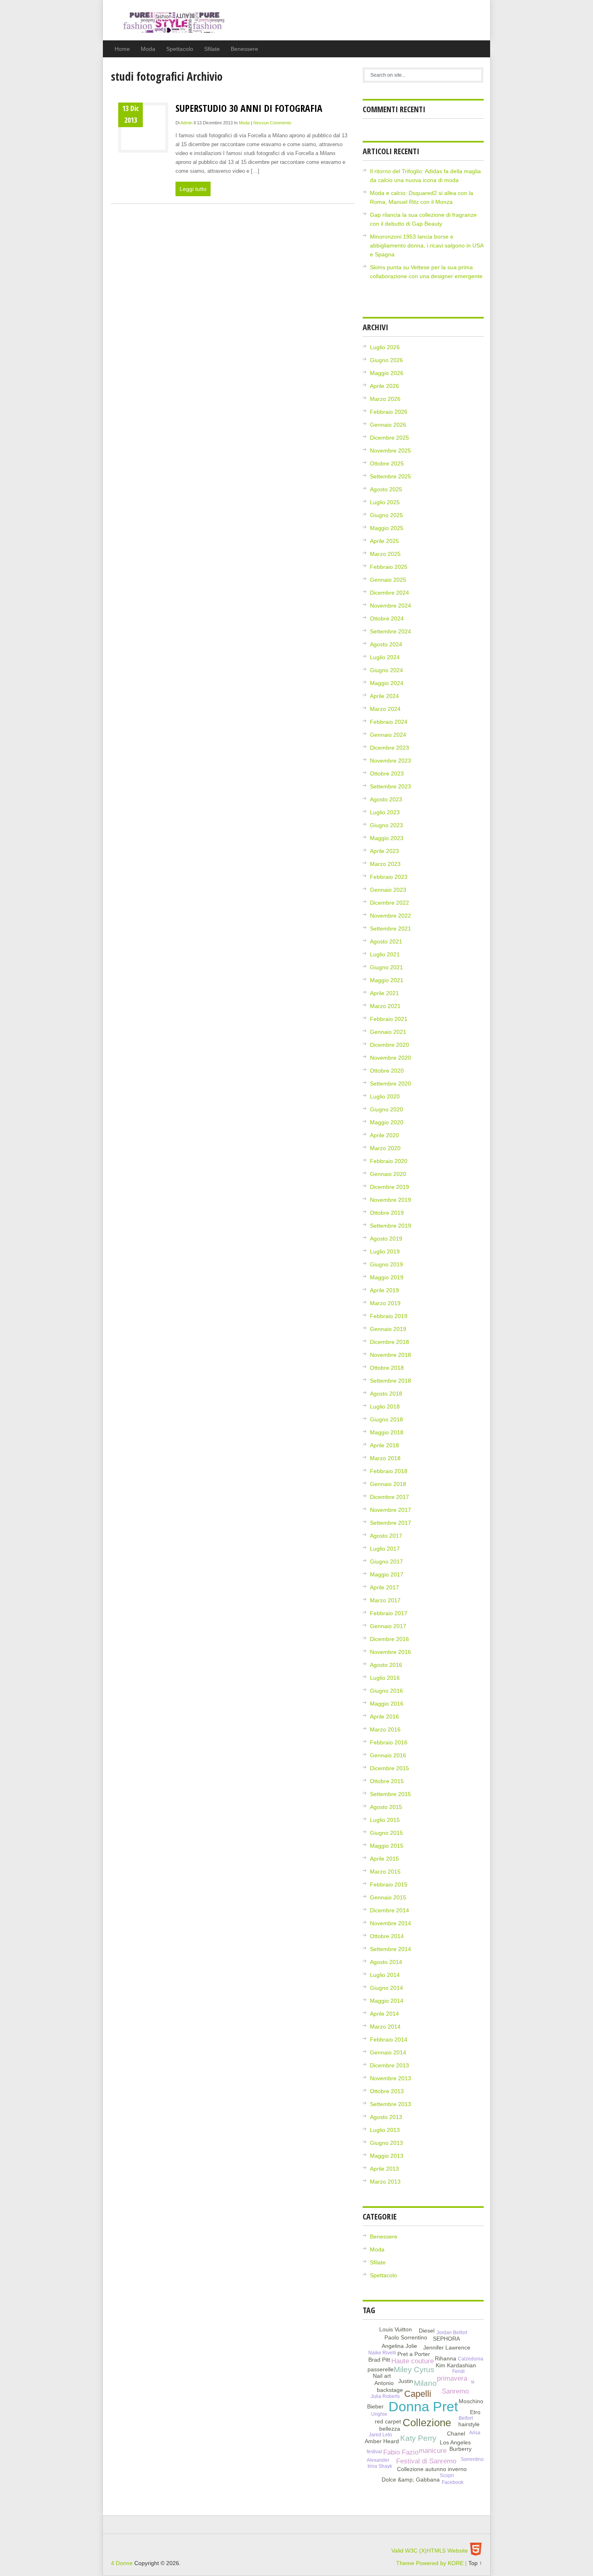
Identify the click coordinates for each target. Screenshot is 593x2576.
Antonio (384, 2383)
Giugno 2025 (386, 515)
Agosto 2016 (386, 1665)
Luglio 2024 (385, 657)
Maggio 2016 (387, 1704)
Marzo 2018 (385, 1458)
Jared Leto (380, 2435)
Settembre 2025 (390, 476)
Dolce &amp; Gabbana (411, 2480)
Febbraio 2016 (389, 1742)
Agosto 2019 (386, 1239)
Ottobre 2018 (387, 1368)
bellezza (390, 2429)
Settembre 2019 (390, 1226)
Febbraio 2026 (389, 412)
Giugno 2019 (386, 1264)
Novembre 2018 (390, 1355)
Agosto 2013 (386, 2117)
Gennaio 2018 (388, 1484)
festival (374, 2452)
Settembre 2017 (390, 1523)
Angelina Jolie (399, 2346)
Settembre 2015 (390, 1794)
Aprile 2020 (384, 1135)
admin (186, 123)
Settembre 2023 (390, 786)
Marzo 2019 (385, 1303)
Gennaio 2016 (388, 1755)
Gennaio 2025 (388, 580)
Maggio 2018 (387, 1432)
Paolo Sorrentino (406, 2337)
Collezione (427, 2423)
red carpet (388, 2421)
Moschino (471, 2401)
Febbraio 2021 (389, 1019)
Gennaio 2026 (388, 425)
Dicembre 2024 (389, 593)
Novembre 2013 (390, 2078)
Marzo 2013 (385, 2182)
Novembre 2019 (390, 1200)
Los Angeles (455, 2442)
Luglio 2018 (385, 1406)
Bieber (375, 2406)
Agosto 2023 (386, 799)
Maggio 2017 (387, 1574)
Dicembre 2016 (389, 1639)
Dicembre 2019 (389, 1187)
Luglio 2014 (385, 1975)
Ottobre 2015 (387, 1781)
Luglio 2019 (385, 1251)
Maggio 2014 (387, 2001)
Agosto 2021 (386, 941)
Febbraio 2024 (389, 722)
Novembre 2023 (390, 761)
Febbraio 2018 (389, 1471)
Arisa (475, 2433)
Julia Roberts (385, 2396)
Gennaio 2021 (388, 1032)
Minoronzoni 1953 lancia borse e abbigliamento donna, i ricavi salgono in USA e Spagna (427, 245)
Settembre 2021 (390, 929)
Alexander (378, 2460)
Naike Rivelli (382, 2353)
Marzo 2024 (385, 709)
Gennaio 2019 (388, 1329)
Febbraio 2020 (389, 1161)
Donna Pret (423, 2407)
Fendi (458, 2371)
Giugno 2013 (386, 2143)
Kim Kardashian (456, 2365)
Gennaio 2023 (388, 890)
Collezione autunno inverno (432, 2469)
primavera (452, 2378)
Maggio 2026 (387, 373)
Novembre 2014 (390, 1923)
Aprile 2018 (384, 1445)
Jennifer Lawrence (447, 2348)
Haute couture (412, 2361)
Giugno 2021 (386, 967)
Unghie (379, 2414)
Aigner (442, 2371)
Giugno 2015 (386, 1833)
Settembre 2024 (390, 631)
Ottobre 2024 (387, 618)
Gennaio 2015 (388, 1897)
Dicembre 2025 (389, 438)
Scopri (447, 2475)
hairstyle (469, 2424)
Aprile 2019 (384, 1290)
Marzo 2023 (385, 864)
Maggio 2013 (387, 2156)
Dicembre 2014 (389, 1910)
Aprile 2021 (384, 993)
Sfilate (212, 49)
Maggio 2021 (387, 980)
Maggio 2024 (387, 683)
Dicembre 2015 (389, 1768)
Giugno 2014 (386, 1988)
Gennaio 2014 (388, 2052)
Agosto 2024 (386, 644)
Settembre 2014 (390, 1949)
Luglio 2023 (385, 812)
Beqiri (387, 2472)
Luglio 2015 (385, 1820)
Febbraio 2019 (389, 1316)
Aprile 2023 (384, 851)
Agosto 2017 (386, 1536)
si (473, 2382)
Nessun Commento (272, 123)
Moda (148, 49)
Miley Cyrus (414, 2370)
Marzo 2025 (385, 554)
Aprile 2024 (384, 696)
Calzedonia (471, 2359)
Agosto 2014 (386, 1962)
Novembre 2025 (390, 451)
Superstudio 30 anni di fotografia (249, 108)
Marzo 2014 (385, 2027)
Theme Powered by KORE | (432, 2563)
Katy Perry (418, 2438)
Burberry (460, 2449)
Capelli (418, 2394)
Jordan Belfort (452, 2333)
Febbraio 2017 (389, 1613)
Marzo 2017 (385, 1600)
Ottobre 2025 (387, 463)
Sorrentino (472, 2459)
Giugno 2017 (386, 1562)
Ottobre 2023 (387, 773)
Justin (406, 2381)
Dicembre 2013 (389, 2065)
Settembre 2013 (390, 2104)
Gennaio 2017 (388, 1626)
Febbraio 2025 (389, 567)
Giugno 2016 (386, 1691)
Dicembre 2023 (389, 748)
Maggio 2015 (387, 1846)
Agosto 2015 (386, 1807)
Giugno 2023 (386, 825)
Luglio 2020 (385, 1096)
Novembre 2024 (390, 606)
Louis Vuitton (396, 2329)
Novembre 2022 (390, 916)
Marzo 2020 (385, 1148)
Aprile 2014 (384, 2014)
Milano (425, 2383)
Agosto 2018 (386, 1394)
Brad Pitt (379, 2360)
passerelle (381, 2369)
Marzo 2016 (385, 1729)
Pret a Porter (414, 2354)
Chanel (456, 2433)
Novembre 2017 (390, 1510)
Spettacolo (180, 49)
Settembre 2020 (390, 1084)
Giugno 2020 (386, 1109)
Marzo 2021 (385, 1006)
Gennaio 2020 (388, 1174)
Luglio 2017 (385, 1549)
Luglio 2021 (385, 954)
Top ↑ (475, 2563)
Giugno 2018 (386, 1419)
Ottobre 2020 (387, 1071)
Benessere (244, 49)
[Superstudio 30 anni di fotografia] (143, 129)
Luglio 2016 (385, 1678)
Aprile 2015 (384, 1859)
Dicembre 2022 (389, 903)
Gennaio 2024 (388, 735)
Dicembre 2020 (389, 1045)
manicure (433, 2451)
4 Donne (169, 26)
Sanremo (455, 2391)
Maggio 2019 (387, 1277)
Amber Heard (382, 2441)
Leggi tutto (193, 189)
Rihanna (446, 2358)
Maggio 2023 (387, 838)
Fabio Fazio (401, 2452)
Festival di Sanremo (426, 2461)
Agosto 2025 (386, 489)
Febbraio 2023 (389, 877)
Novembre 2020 (390, 1058)
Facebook (453, 2482)
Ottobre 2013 (387, 2091)
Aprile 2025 (384, 541)
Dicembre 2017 (389, 1497)
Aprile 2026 (384, 386)
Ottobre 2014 (387, 1936)
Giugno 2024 (386, 670)
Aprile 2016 (384, 1717)
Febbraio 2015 (389, 1884)
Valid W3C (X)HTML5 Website (430, 2551)
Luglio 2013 (385, 2130)
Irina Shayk (380, 2466)
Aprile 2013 (384, 2169)
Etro (475, 2412)
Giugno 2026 (386, 360)
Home (122, 49)
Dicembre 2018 (389, 1342)
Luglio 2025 (385, 502)
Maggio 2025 (387, 528)
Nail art (382, 2376)
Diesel (427, 2331)
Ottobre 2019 (387, 1213)
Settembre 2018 (390, 1381)
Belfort (466, 2418)
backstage (390, 2390)
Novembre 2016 (390, 1652)
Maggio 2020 (387, 1122)
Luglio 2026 (385, 347)
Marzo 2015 (385, 1872)
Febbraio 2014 (389, 2039)
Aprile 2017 (384, 1587)
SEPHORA (446, 2339)
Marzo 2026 (385, 399)
